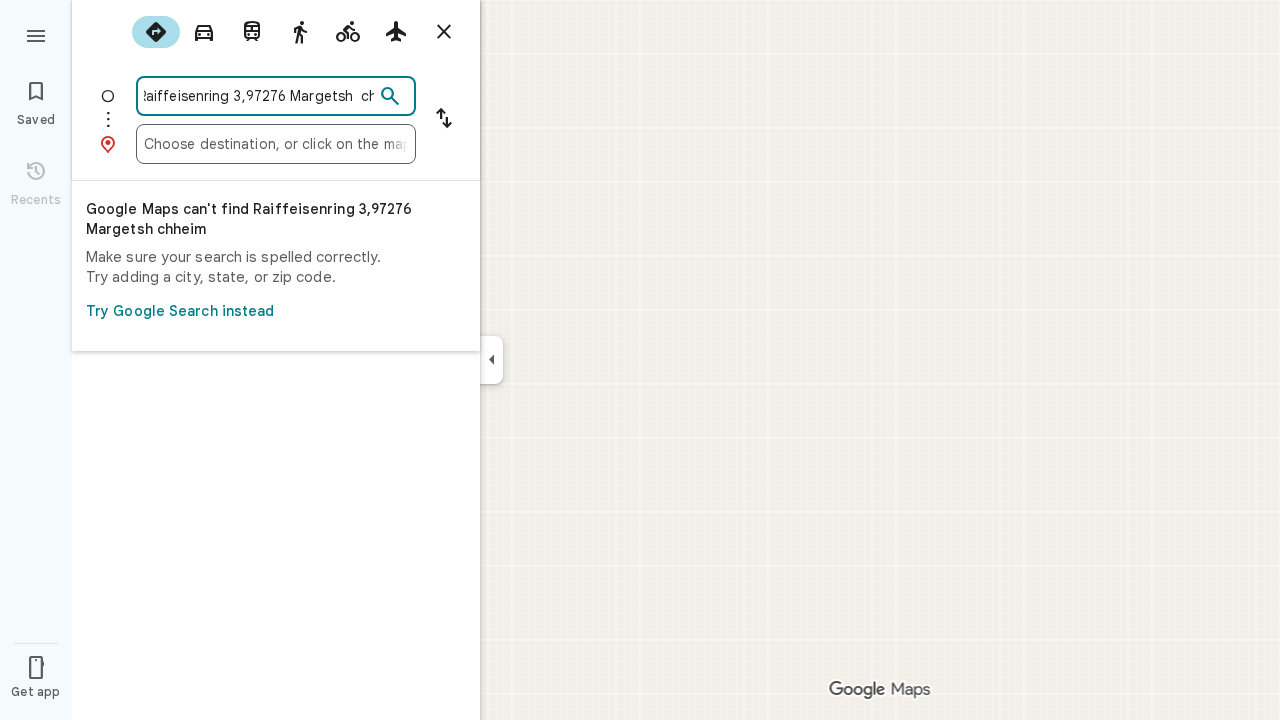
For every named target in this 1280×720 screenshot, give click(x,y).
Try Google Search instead (180, 311)
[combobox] (259, 96)
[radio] (156, 32)
